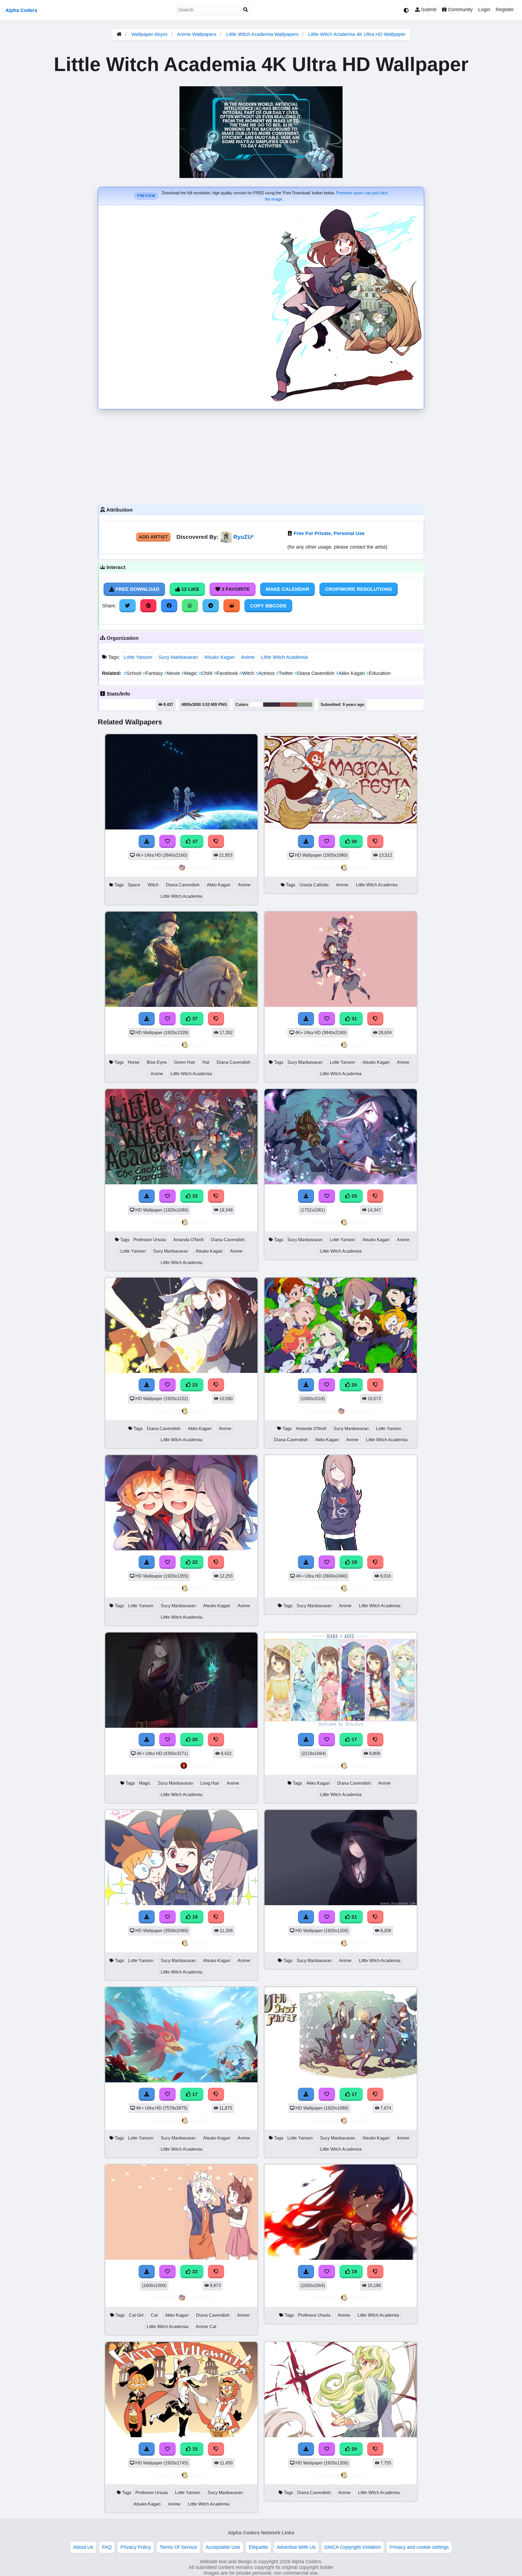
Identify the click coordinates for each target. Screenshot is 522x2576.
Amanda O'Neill (188, 1240)
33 (194, 1196)
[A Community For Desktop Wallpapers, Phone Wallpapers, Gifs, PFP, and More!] (119, 34)
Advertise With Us (296, 2547)
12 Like (190, 589)
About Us (83, 2547)
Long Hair (210, 1783)
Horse (134, 1062)
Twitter (285, 673)
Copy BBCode (268, 606)
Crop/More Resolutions (359, 589)
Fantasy (153, 673)
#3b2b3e (272, 705)
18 (354, 1562)
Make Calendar (288, 589)
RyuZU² (243, 537)
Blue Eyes (157, 1062)
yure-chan (200, 867)
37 (194, 841)
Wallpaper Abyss (149, 34)
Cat (154, 2315)
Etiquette (258, 2547)
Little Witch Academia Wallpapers (263, 34)
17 (354, 1739)
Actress (266, 673)
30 (354, 841)
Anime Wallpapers (197, 34)
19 (194, 1917)
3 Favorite (235, 589)
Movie (173, 673)
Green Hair (185, 1062)
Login (484, 10)
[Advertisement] (261, 456)
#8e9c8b (305, 705)
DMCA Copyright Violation (353, 2547)
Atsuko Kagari (219, 657)
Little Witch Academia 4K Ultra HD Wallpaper (357, 34)
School (133, 673)
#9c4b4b (288, 705)
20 (354, 1385)
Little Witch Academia (284, 657)
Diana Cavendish (315, 673)
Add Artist (153, 537)
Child (206, 673)
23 (194, 1385)
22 (194, 1562)
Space (134, 885)
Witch (247, 673)
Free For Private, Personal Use (329, 533)
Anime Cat (206, 2327)
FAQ (107, 2547)
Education (378, 673)
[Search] (246, 10)
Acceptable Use (223, 2547)
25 (354, 1196)
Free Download (137, 589)
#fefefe (256, 705)
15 (194, 2449)
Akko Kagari (351, 673)
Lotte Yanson (138, 657)
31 (354, 1019)
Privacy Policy (136, 2547)
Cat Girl (136, 2315)
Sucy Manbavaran (178, 657)
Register (505, 10)
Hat (206, 1062)
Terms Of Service (178, 2547)
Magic (190, 673)
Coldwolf (200, 1765)
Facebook (226, 673)
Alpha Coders (21, 10)
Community (460, 10)
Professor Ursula (150, 1240)
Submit (428, 10)
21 (354, 1917)
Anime (248, 657)
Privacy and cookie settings (419, 2547)
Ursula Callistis (314, 885)
